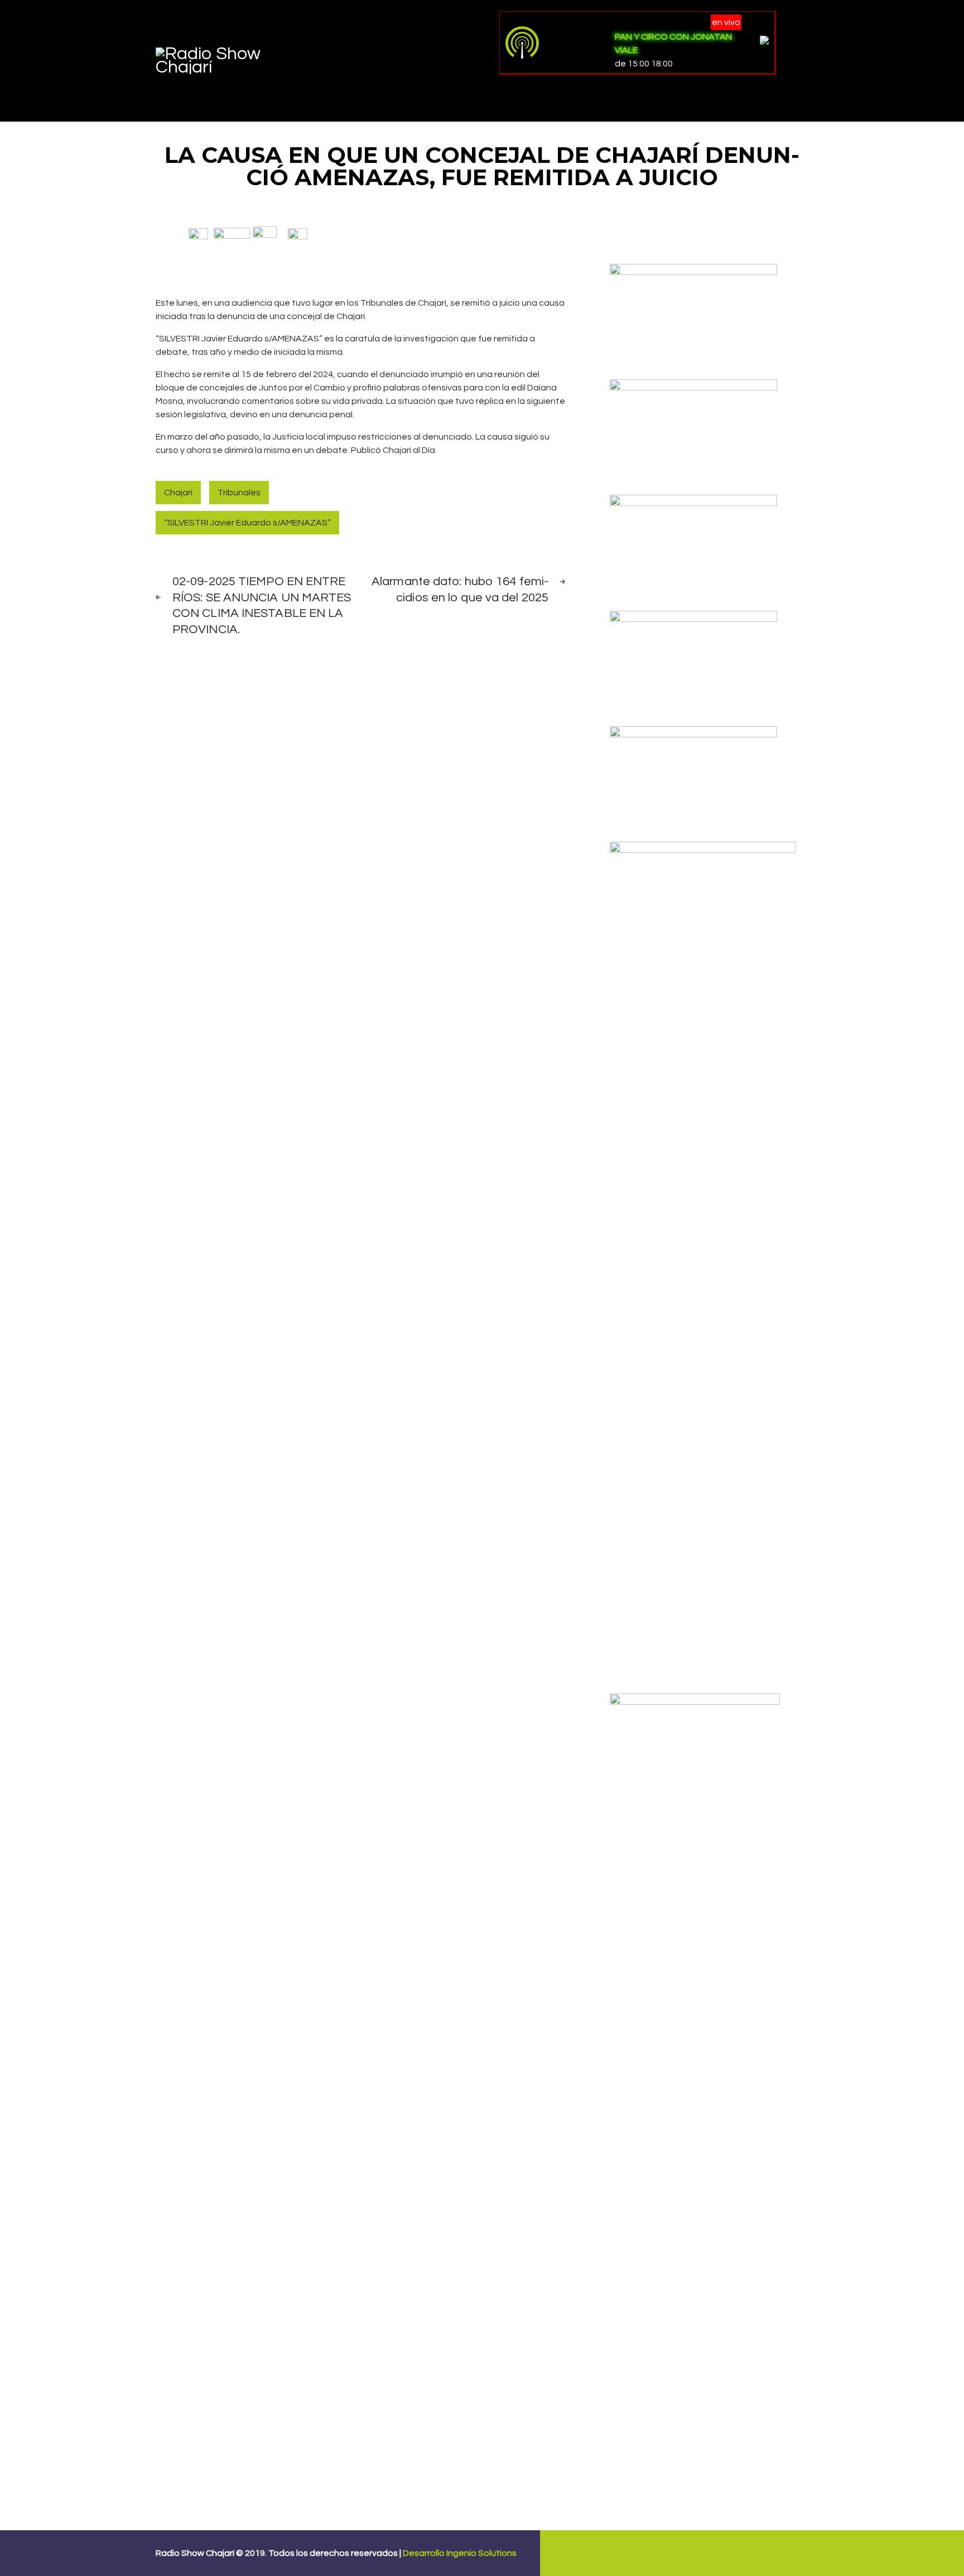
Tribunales (239, 493)
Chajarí (178, 493)
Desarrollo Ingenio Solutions (460, 2553)
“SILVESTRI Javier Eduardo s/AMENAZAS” (247, 523)
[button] (198, 233)
